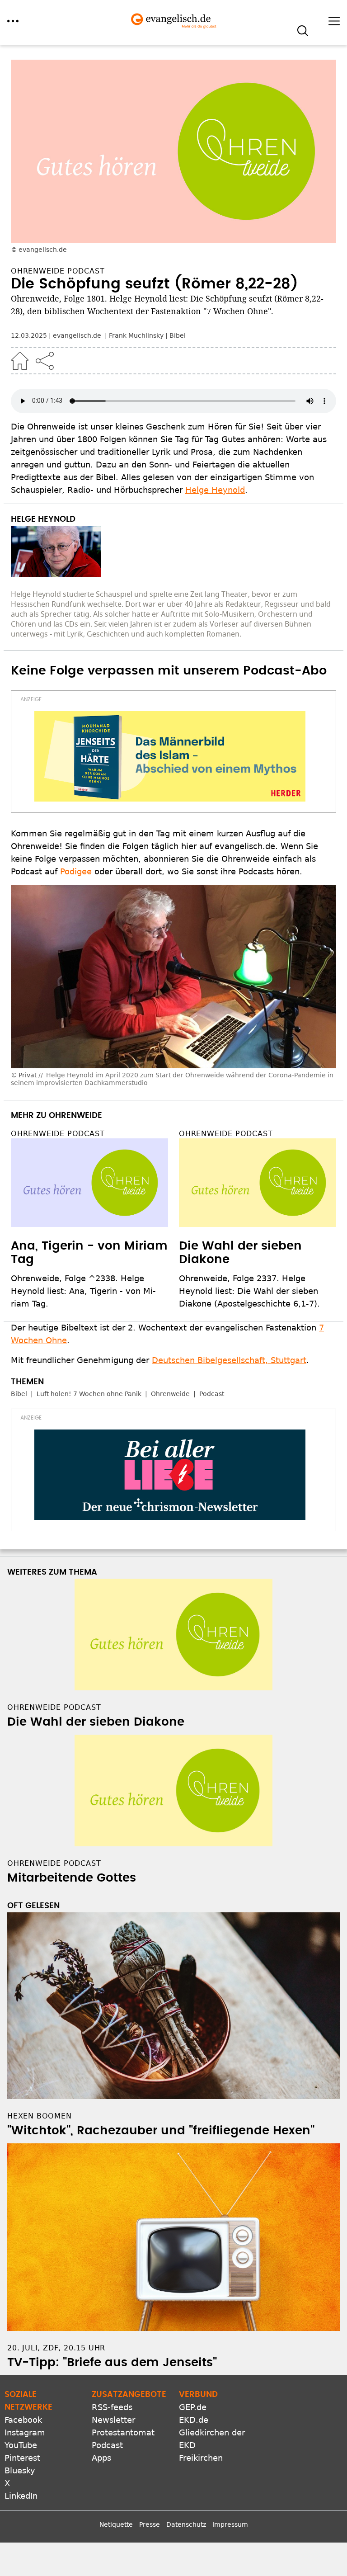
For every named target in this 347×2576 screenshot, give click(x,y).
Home (20, 361)
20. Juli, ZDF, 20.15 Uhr (56, 2348)
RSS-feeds (112, 2407)
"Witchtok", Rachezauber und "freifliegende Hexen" (161, 2131)
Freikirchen (201, 2458)
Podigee (76, 871)
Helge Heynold (215, 490)
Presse (150, 2524)
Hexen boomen (40, 2116)
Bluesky (20, 2470)
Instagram (25, 2432)
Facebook (23, 2420)
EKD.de (194, 2420)
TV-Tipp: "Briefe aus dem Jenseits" (112, 2363)
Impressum (230, 2524)
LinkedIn (21, 2496)
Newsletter (113, 2420)
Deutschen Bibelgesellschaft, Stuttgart (229, 1360)
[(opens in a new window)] (170, 756)
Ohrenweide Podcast (58, 1134)
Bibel (178, 335)
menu (13, 21)
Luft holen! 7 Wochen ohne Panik (89, 1394)
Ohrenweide (170, 1394)
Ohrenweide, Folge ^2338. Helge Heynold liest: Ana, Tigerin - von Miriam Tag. (83, 1291)
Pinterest (22, 2458)
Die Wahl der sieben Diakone (96, 1722)
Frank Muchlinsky (136, 335)
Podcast (212, 1394)
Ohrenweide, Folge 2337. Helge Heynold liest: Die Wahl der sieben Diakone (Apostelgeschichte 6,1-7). (249, 1291)
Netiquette (116, 2524)
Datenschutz (186, 2524)
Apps (101, 2458)
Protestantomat (123, 2432)
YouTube (21, 2445)
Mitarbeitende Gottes (72, 1878)
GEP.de (193, 2407)
